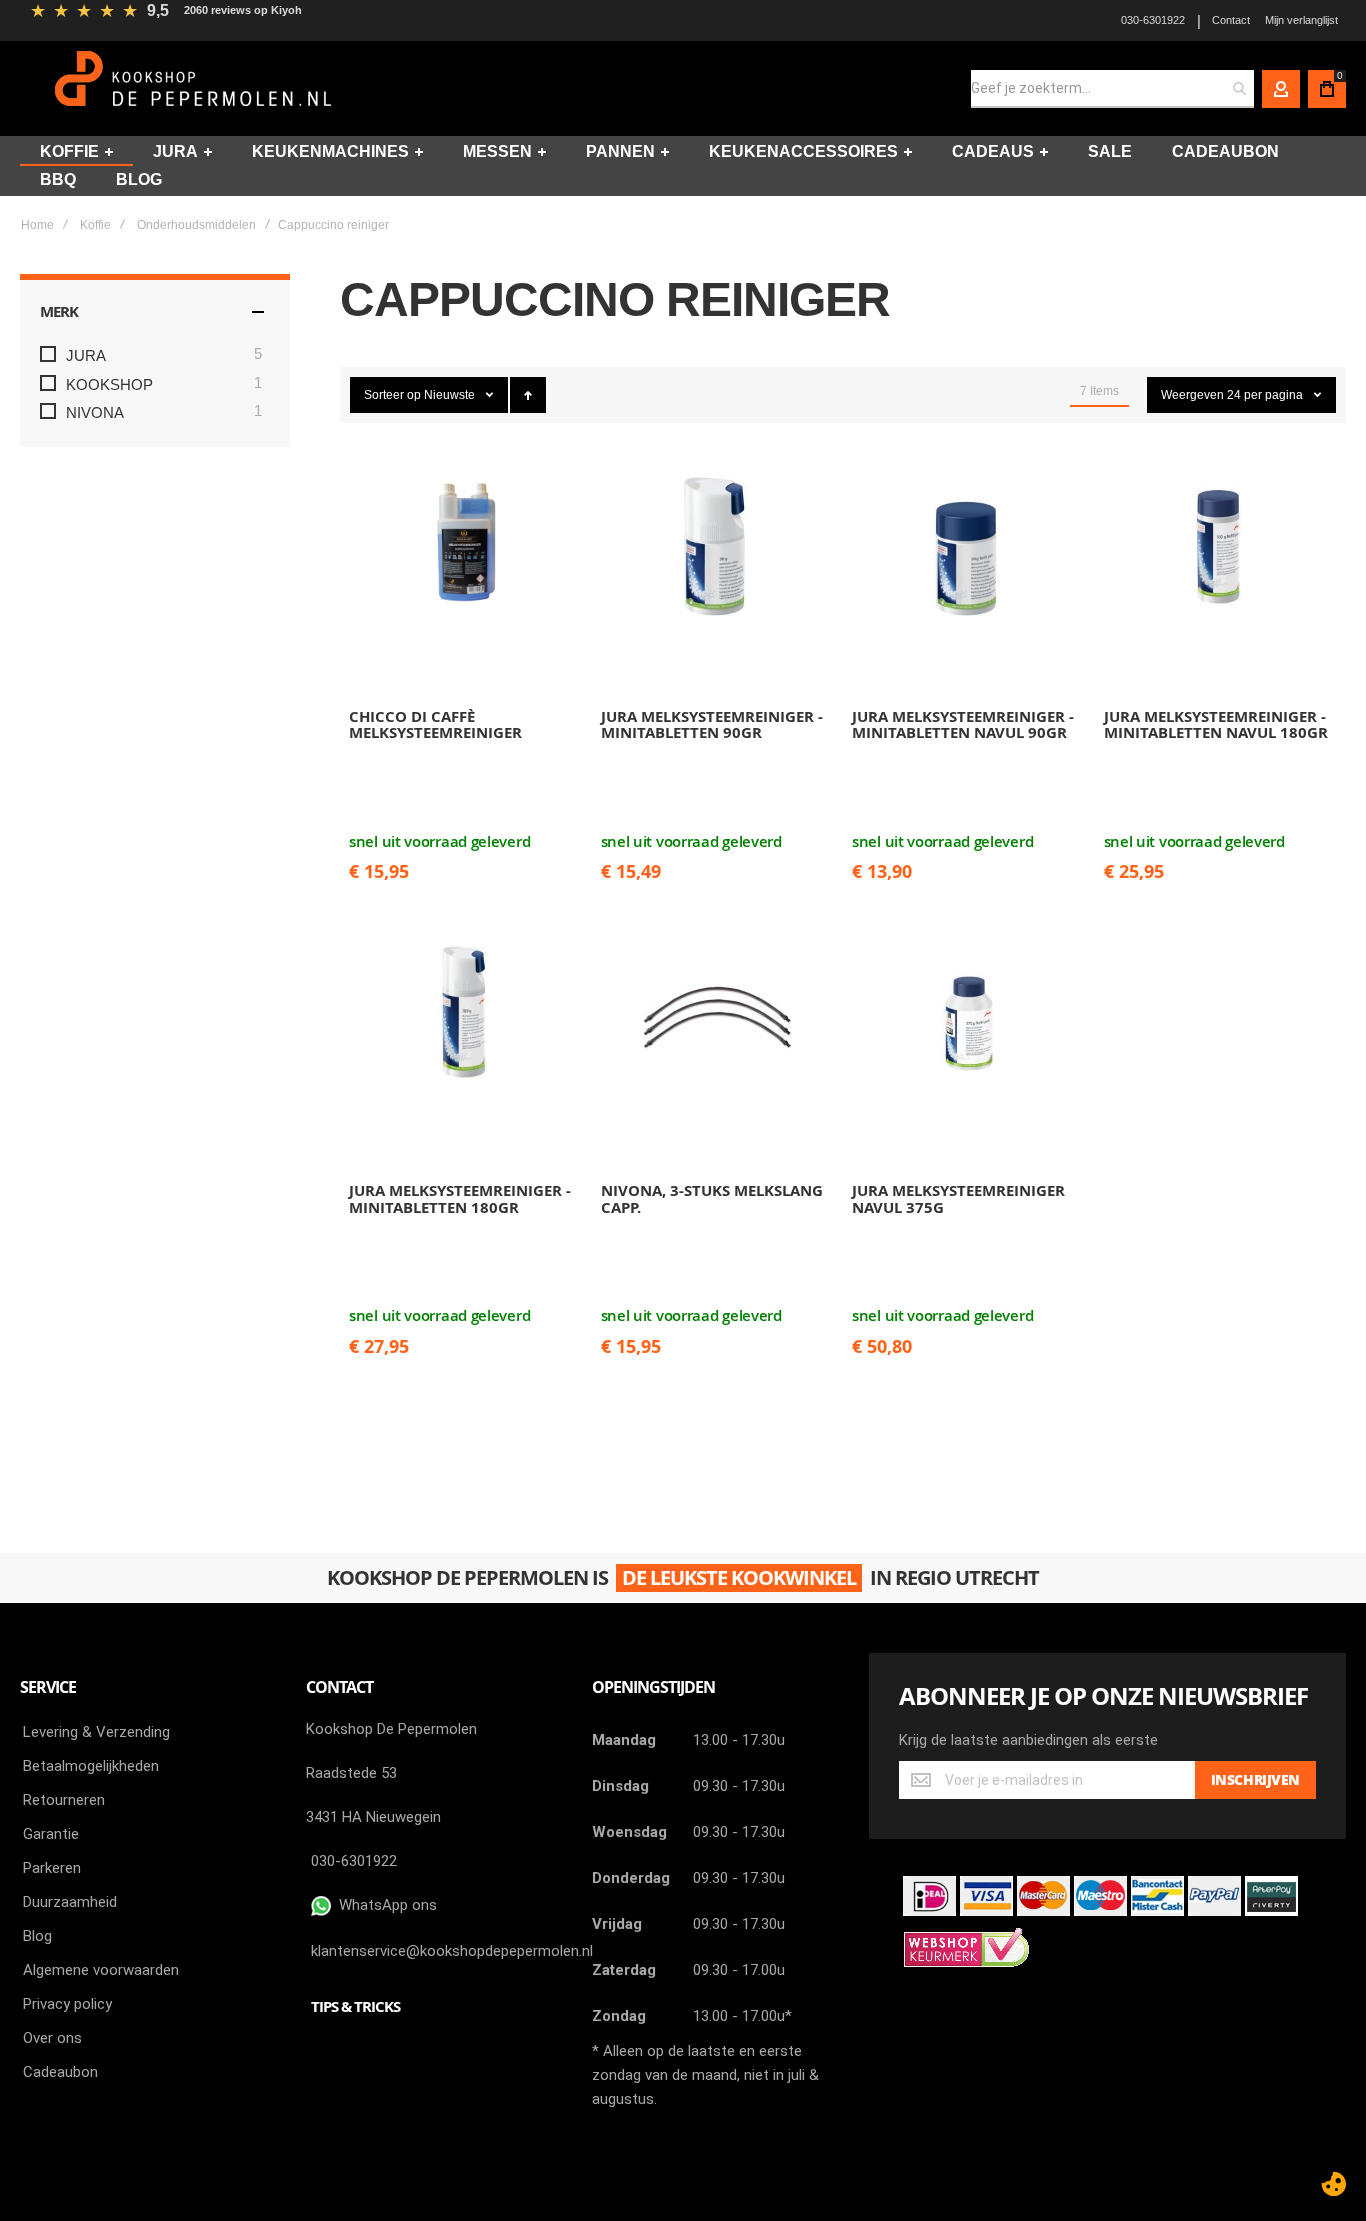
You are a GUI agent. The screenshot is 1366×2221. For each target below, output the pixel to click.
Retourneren (64, 1800)
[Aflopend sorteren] (528, 395)
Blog (37, 1936)
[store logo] (195, 88)
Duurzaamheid (70, 1902)
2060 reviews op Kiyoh (243, 10)
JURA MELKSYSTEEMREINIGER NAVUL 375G (958, 1199)
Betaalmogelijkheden (91, 1766)
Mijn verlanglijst (1301, 20)
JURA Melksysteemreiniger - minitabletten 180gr (460, 1199)
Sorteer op (392, 395)
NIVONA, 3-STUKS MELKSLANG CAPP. (712, 1199)
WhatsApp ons (384, 1905)
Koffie (95, 225)
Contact (1231, 20)
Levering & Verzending (96, 1732)
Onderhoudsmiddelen (196, 225)
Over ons (52, 2038)
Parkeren (52, 1868)
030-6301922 (1153, 20)
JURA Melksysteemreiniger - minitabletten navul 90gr (963, 725)
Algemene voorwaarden (101, 1970)
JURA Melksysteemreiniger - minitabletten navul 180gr (1216, 725)
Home (37, 225)
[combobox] (1112, 89)
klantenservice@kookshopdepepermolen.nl (452, 1951)
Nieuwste (451, 395)
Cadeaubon (60, 2072)
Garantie (51, 1834)
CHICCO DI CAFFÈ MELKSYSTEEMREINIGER (435, 725)
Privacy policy (67, 2004)
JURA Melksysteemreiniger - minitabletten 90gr (712, 725)
